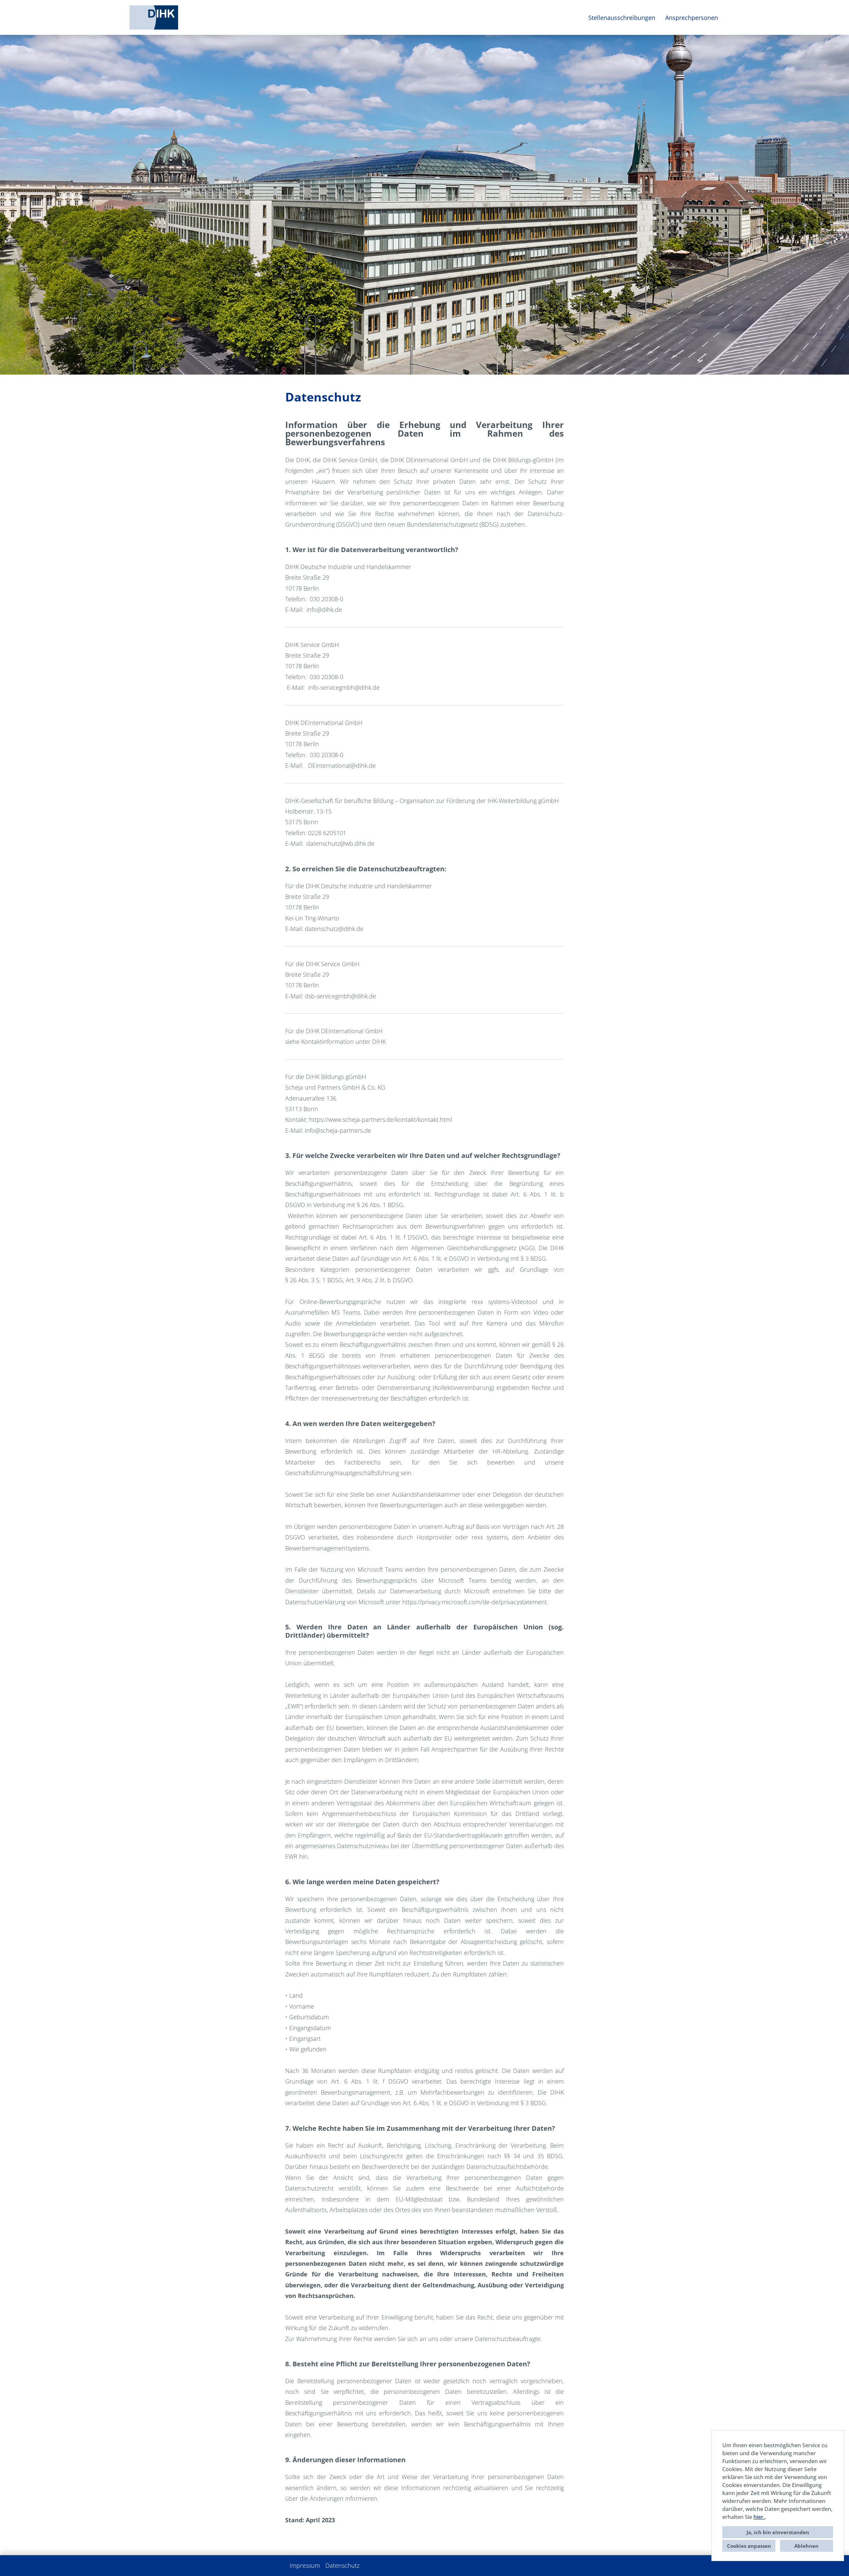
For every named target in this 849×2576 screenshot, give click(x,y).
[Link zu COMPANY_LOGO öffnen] (154, 17)
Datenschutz (342, 2565)
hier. (759, 2517)
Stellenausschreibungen (622, 18)
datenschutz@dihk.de (334, 929)
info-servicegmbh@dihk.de (344, 687)
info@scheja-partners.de (338, 1130)
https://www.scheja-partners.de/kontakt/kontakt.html (381, 1119)
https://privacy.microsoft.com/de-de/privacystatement (475, 1602)
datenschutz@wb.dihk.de (340, 843)
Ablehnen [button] (806, 2546)
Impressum (305, 2565)
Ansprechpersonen (692, 18)
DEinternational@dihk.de (342, 765)
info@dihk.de (324, 609)
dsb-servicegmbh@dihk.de (340, 996)
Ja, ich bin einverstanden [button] (778, 2532)
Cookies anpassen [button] (749, 2546)
